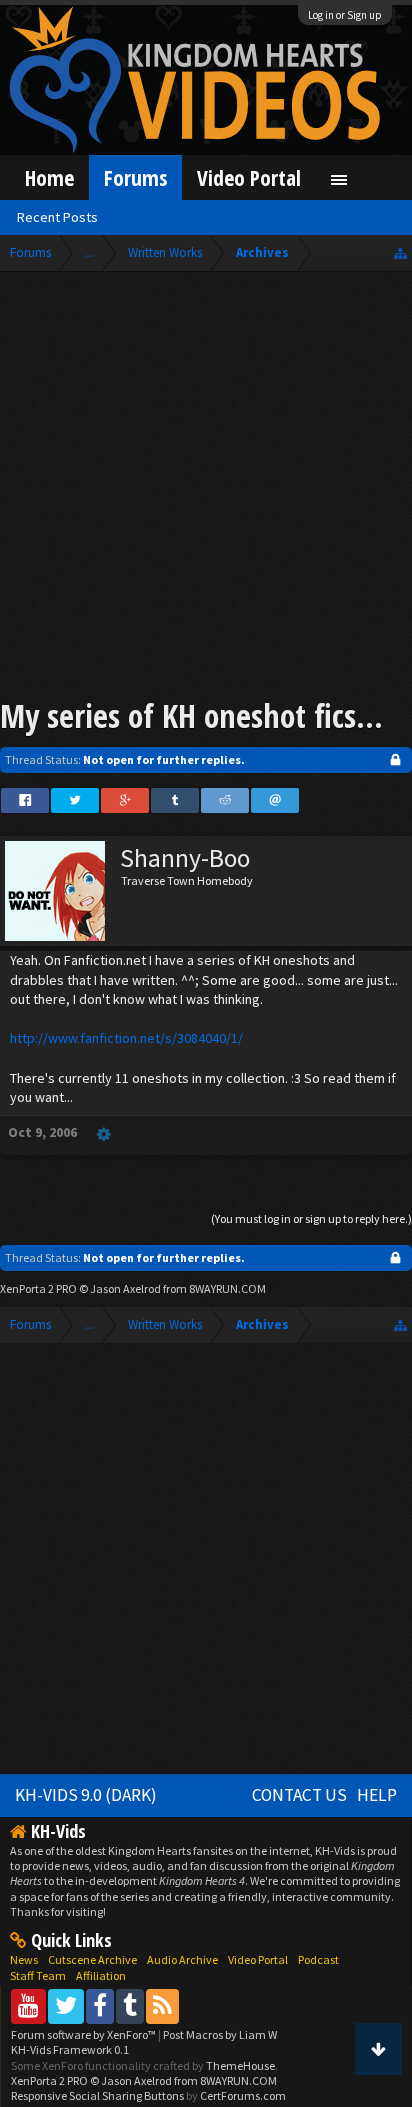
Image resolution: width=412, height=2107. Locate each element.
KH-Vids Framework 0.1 (70, 2049)
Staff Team (38, 1975)
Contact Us (299, 1795)
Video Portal (249, 177)
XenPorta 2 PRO (38, 1288)
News (24, 1959)
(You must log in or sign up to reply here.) (311, 1218)
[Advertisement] (206, 488)
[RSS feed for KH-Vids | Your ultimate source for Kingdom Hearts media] (162, 2005)
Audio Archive (182, 1959)
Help (377, 1795)
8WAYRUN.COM (227, 1288)
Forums (135, 177)
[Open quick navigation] (400, 252)
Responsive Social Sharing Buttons (97, 2095)
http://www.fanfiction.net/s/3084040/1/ (126, 1038)
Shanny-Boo (185, 858)
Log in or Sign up (345, 15)
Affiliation (101, 1975)
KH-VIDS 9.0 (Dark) (86, 1795)
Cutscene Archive (92, 1959)
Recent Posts (57, 217)
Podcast (318, 1959)
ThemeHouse (240, 2065)
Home (49, 177)
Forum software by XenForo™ (84, 2034)
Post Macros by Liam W (220, 2034)
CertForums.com (243, 2095)
